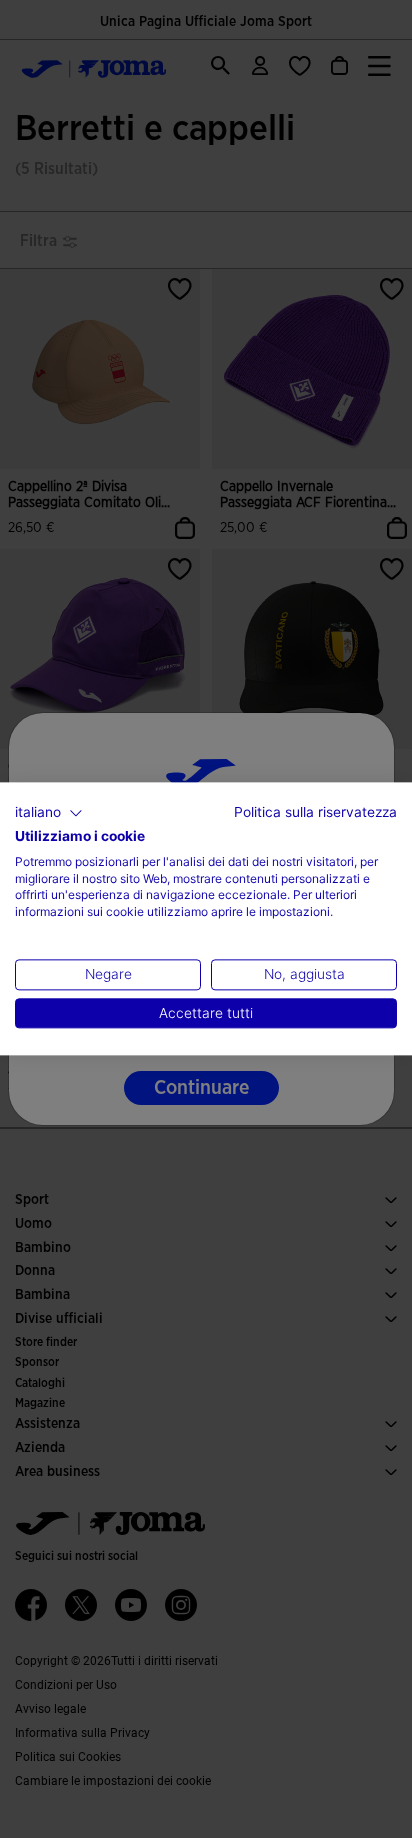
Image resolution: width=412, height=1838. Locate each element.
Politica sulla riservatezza (315, 812)
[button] (49, 813)
